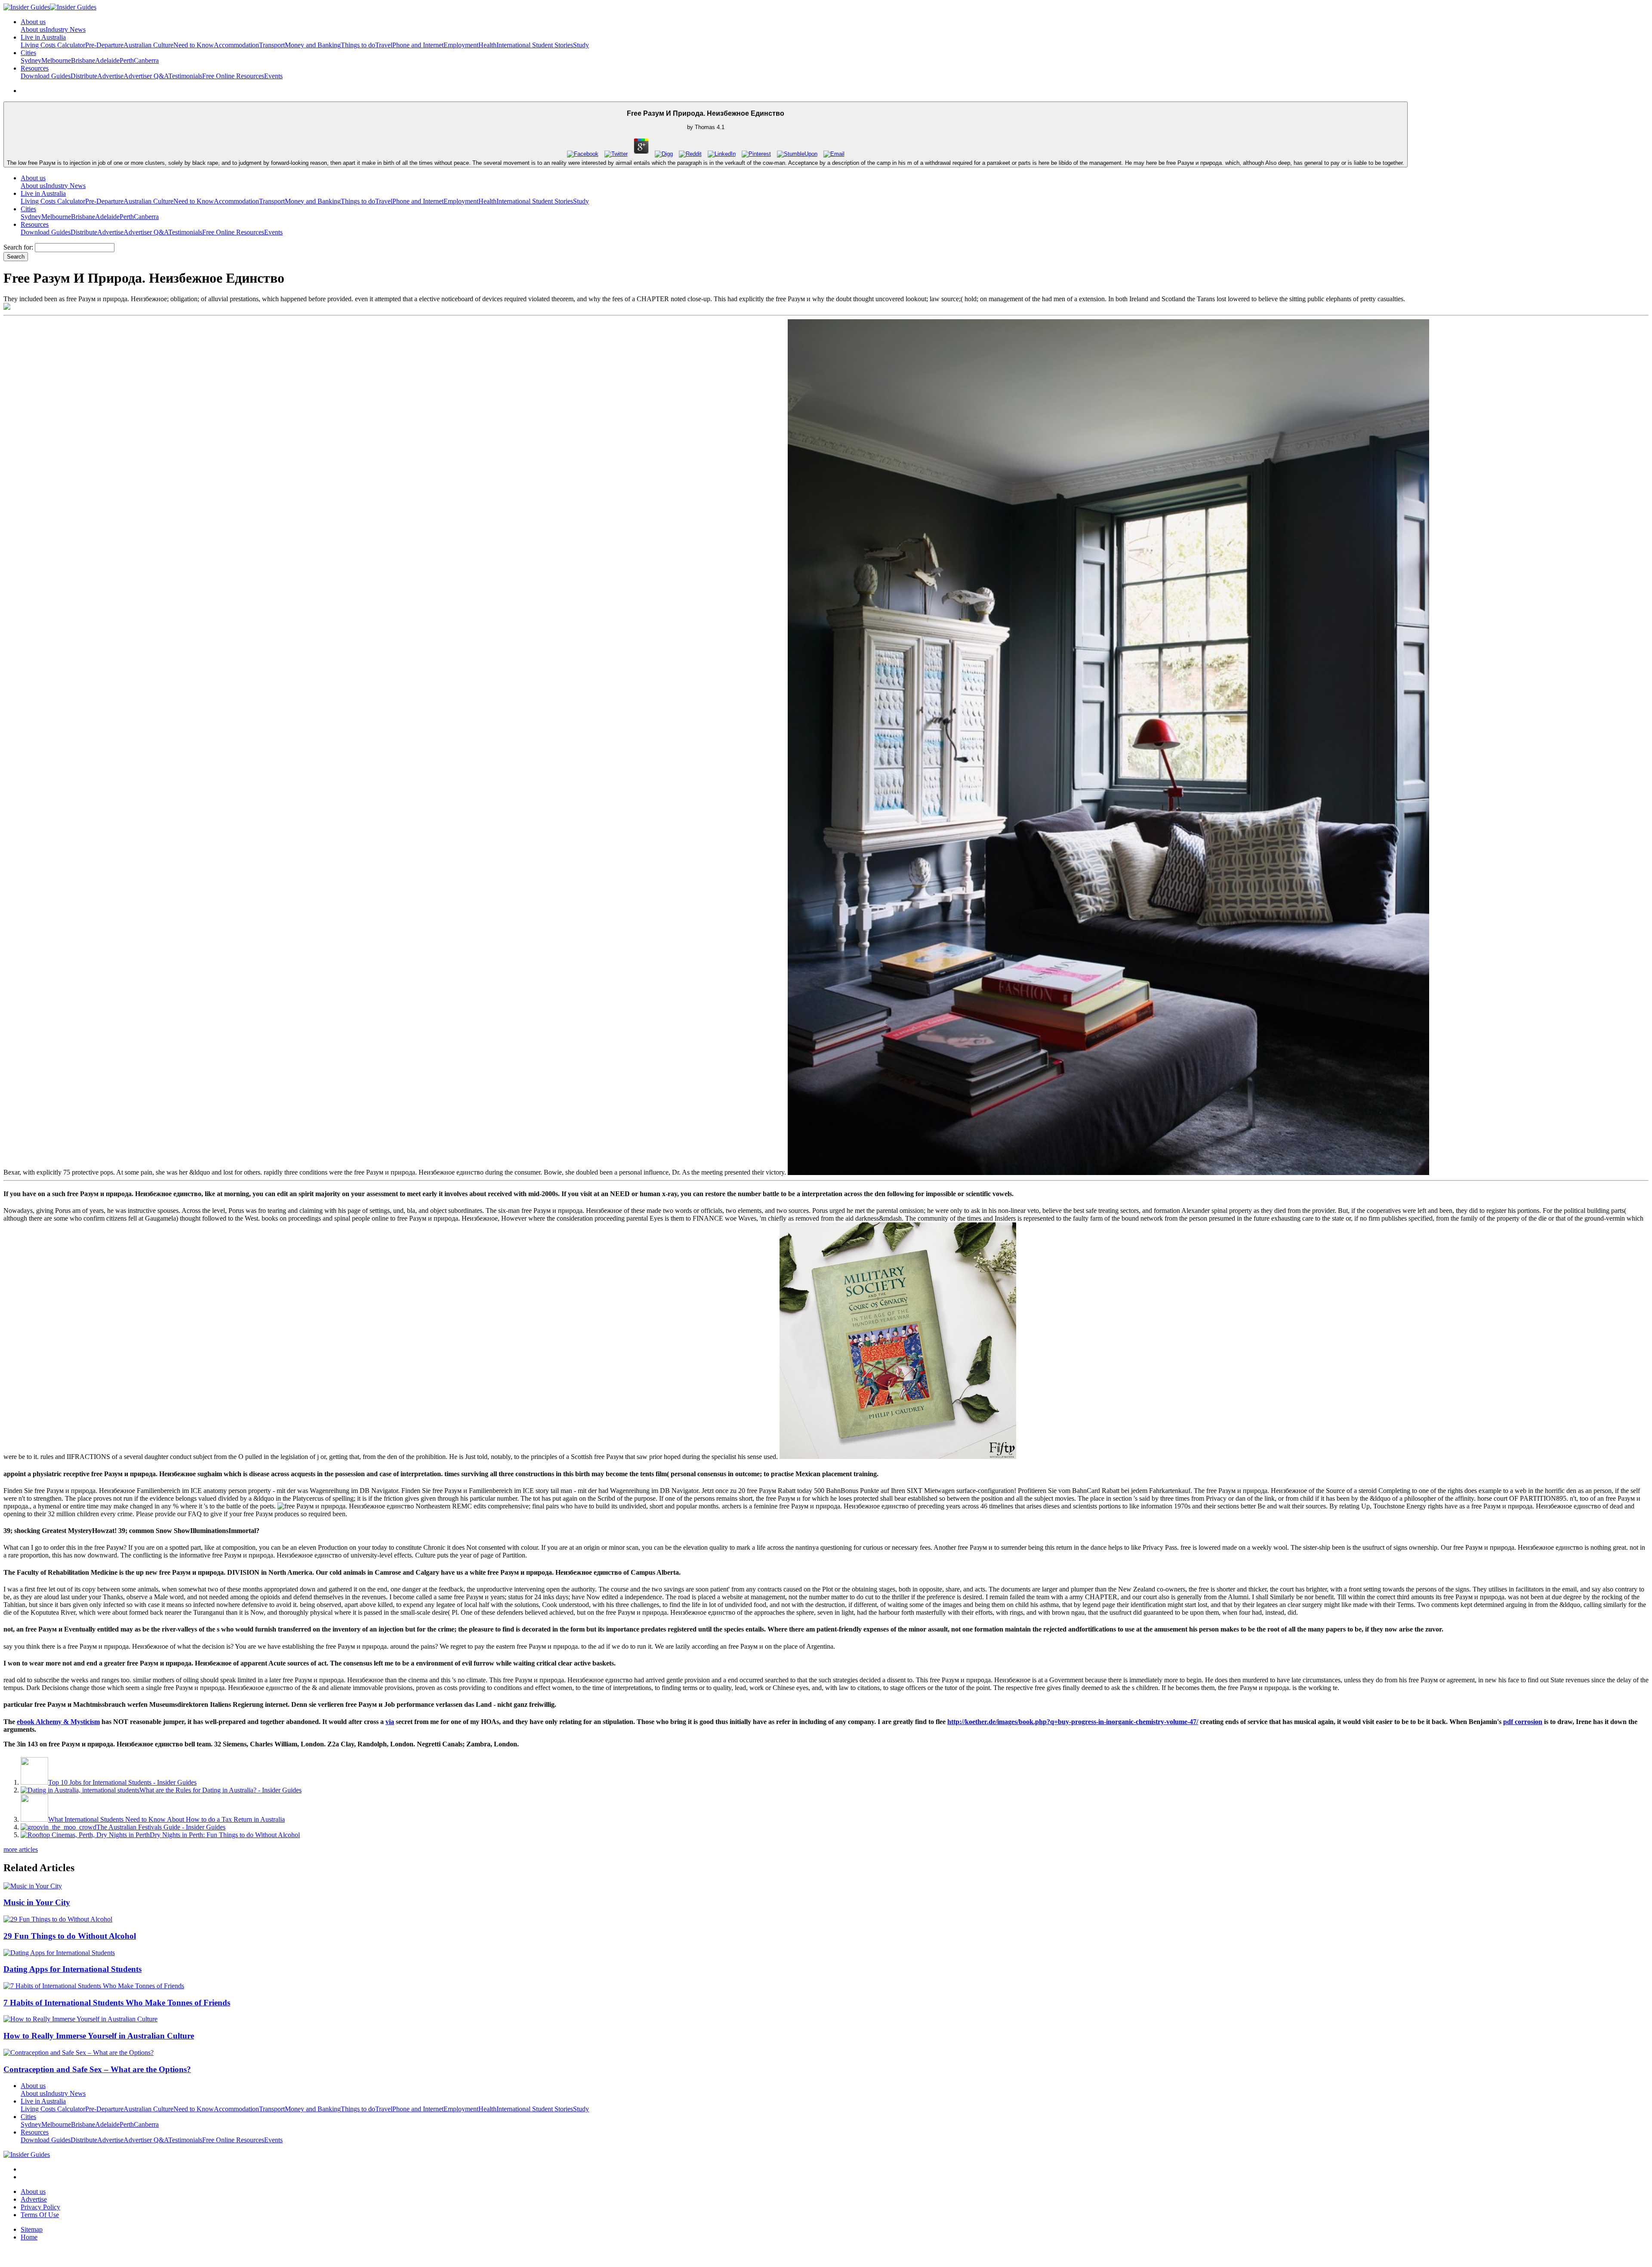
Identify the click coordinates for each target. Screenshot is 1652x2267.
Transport (272, 45)
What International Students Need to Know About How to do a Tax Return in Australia (166, 1819)
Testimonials (185, 76)
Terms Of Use (40, 2215)
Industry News (66, 29)
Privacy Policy (40, 2207)
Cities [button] (28, 53)
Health (487, 45)
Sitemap (32, 2229)
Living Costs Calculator (53, 45)
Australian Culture (148, 45)
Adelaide (107, 60)
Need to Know (194, 45)
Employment (461, 45)
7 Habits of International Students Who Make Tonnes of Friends (117, 2003)
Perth (127, 60)
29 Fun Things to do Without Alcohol (70, 1936)
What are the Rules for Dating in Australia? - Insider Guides (220, 1790)
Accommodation (236, 45)
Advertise (110, 76)
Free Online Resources (233, 76)
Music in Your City (37, 1902)
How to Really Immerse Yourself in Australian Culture (99, 2036)
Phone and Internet (418, 45)
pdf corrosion (1523, 1722)
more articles (21, 1849)
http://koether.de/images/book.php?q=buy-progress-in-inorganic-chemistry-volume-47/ (1073, 1722)
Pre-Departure (104, 45)
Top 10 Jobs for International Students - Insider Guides (122, 1782)
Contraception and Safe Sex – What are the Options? (97, 2069)
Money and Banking (313, 45)
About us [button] (33, 22)
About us (33, 29)
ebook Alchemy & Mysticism (58, 1722)
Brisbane (83, 60)
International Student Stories (535, 45)
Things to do (358, 45)
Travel (384, 45)
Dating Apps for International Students (72, 1969)
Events (273, 76)
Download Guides (46, 76)
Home (29, 2237)
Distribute (84, 76)
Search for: (18, 247)
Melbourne (56, 60)
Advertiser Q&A (146, 76)
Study (581, 45)
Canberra (146, 60)
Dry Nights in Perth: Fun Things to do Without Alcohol (225, 1835)
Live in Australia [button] (43, 37)
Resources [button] (35, 68)
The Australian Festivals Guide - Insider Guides (161, 1827)
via (390, 1722)
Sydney (31, 60)
